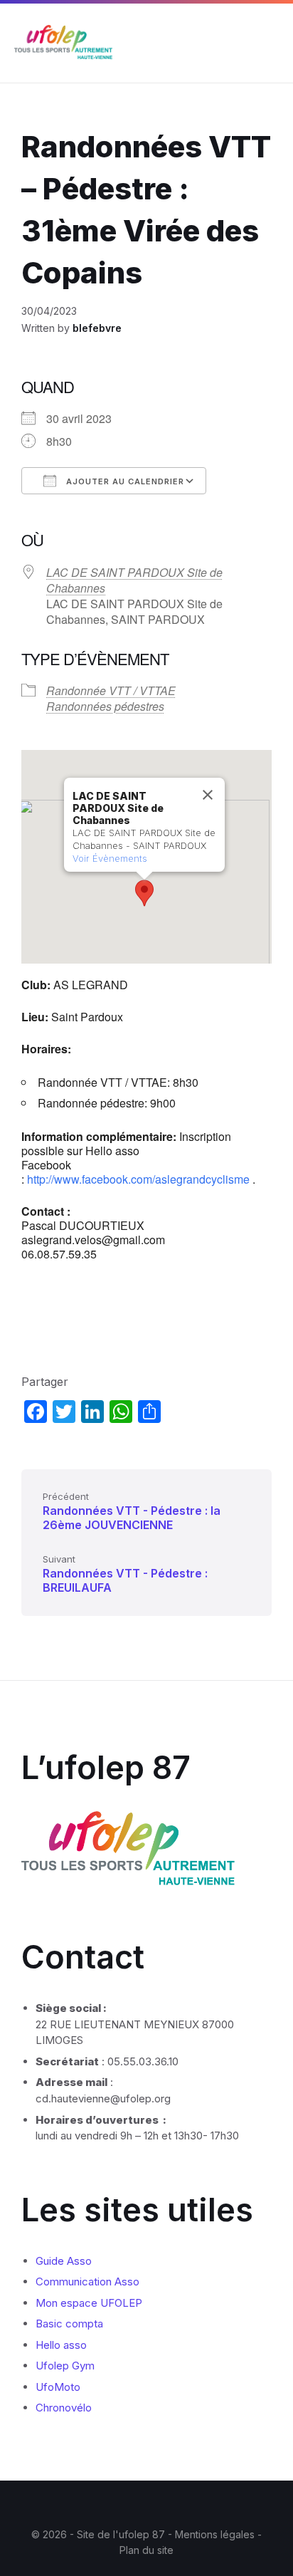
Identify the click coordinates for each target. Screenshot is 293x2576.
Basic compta (69, 2324)
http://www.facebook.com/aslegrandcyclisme (138, 1179)
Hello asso (61, 2345)
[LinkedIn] (157, 2506)
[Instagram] (136, 2506)
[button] (144, 893)
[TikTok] (179, 2506)
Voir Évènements (110, 858)
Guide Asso (64, 2261)
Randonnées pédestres (105, 706)
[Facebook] (114, 2506)
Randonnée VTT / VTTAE (111, 690)
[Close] (208, 795)
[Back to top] (261, 2496)
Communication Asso (87, 2282)
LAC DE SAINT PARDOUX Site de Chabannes (134, 580)
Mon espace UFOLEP (89, 2303)
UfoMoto (58, 2387)
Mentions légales (216, 2534)
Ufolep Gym (65, 2366)
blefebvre (97, 328)
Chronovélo (64, 2408)
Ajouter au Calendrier (124, 481)
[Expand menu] (269, 43)
